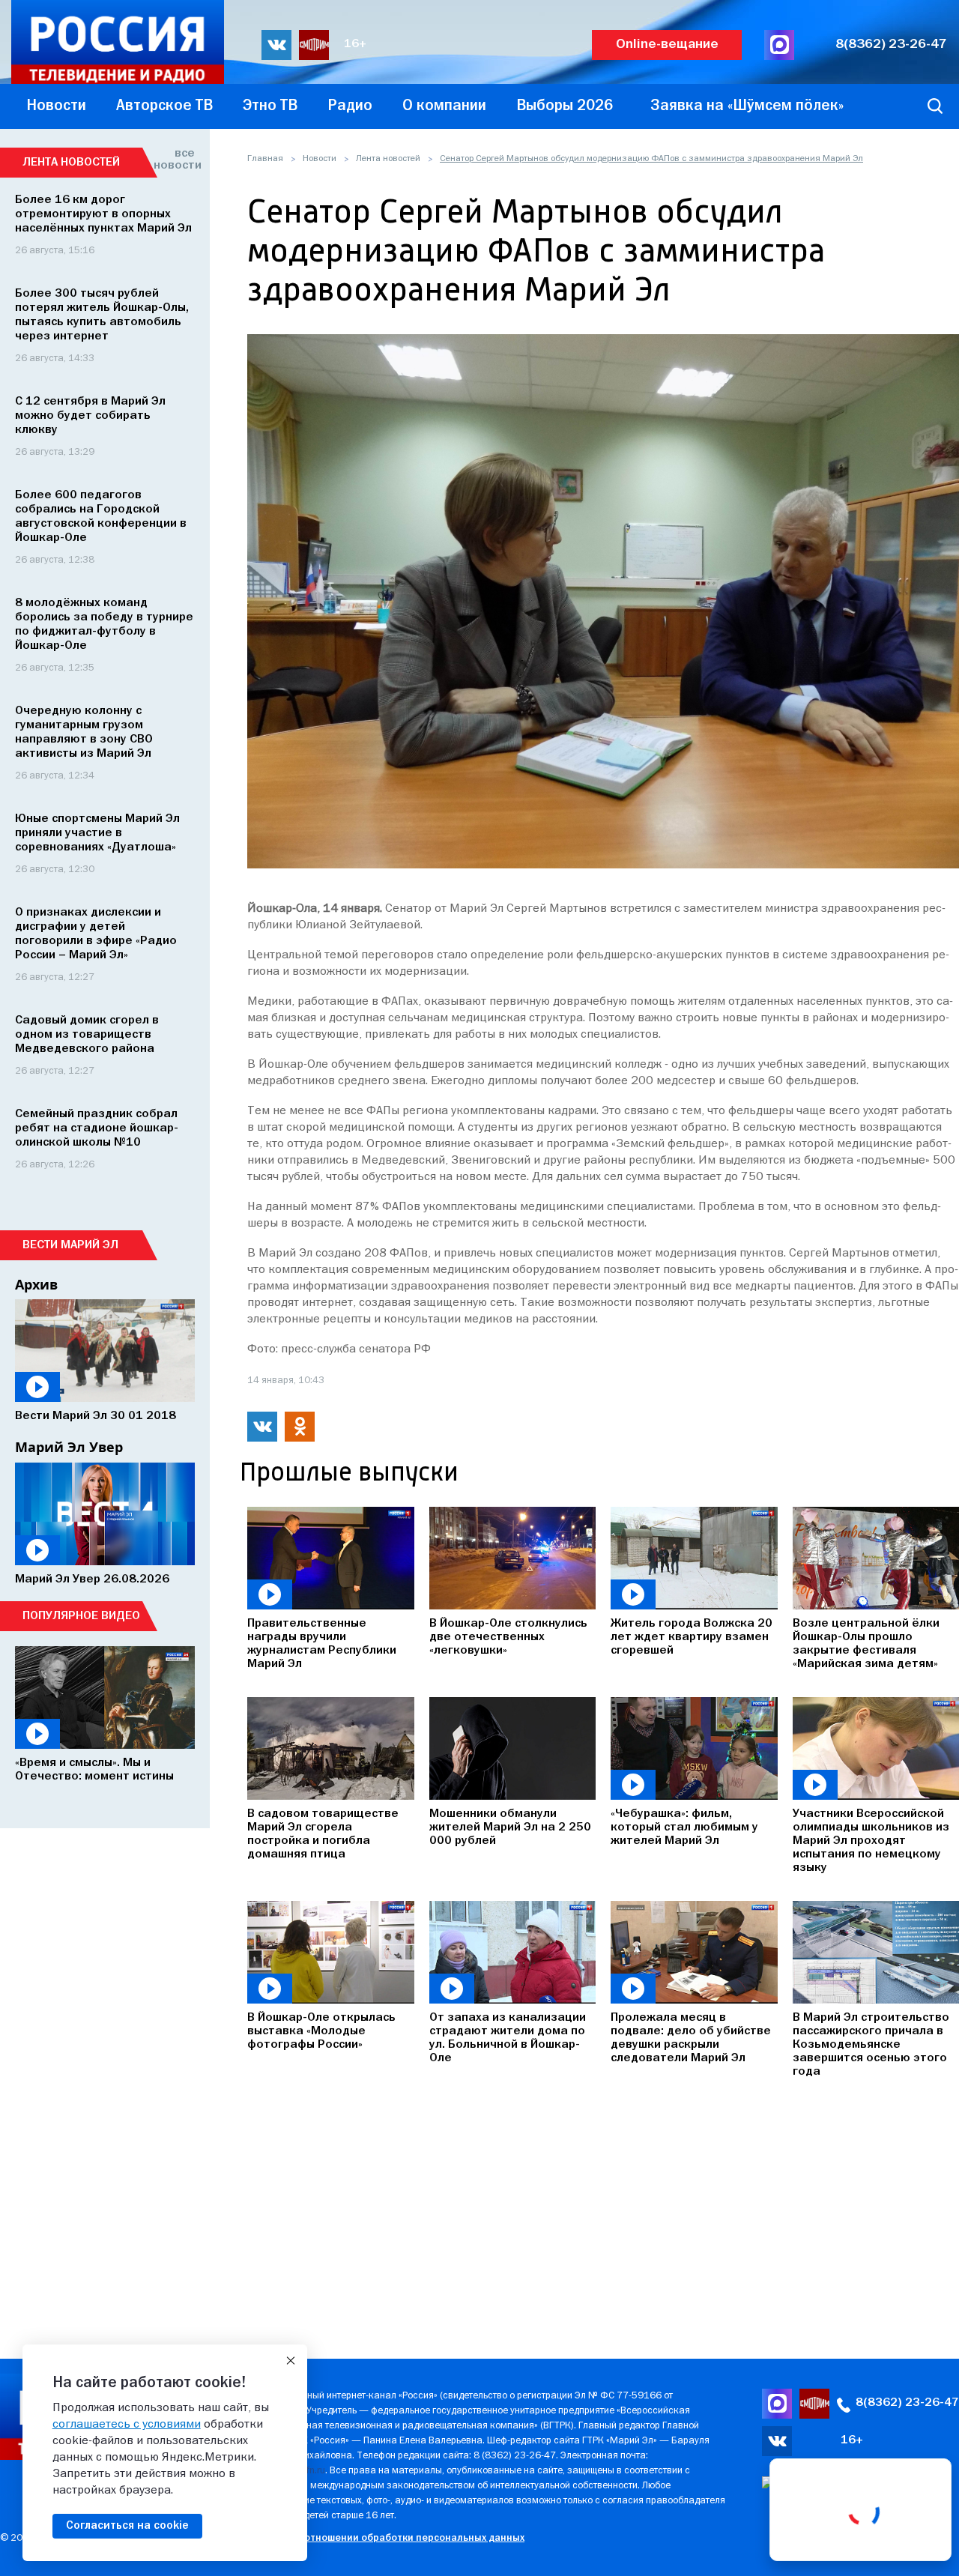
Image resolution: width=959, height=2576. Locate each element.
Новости (320, 159)
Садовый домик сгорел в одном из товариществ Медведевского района (87, 1035)
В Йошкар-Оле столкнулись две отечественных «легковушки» (508, 1637)
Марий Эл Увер (69, 1447)
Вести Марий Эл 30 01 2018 (96, 1416)
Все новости (174, 160)
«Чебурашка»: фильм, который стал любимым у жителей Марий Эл (684, 1827)
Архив (36, 1284)
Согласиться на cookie (127, 2526)
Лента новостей (388, 159)
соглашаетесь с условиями (127, 2425)
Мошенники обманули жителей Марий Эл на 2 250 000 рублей (510, 1827)
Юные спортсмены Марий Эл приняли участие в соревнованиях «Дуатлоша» (97, 833)
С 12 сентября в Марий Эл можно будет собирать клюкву (90, 416)
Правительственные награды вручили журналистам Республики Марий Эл (322, 1644)
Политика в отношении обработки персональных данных (385, 2538)
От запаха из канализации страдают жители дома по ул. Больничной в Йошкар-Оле (508, 2038)
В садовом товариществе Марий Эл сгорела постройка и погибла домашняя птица (323, 1834)
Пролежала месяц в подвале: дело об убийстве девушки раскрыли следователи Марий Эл (691, 2038)
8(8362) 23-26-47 (891, 45)
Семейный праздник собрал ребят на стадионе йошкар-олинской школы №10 (97, 1128)
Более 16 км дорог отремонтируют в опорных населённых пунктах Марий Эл (103, 214)
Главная (265, 159)
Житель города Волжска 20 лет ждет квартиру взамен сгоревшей (692, 1637)
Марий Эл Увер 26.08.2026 (92, 1579)
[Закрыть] (291, 2361)
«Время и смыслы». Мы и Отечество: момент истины (94, 1770)
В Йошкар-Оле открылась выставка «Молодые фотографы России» (321, 2031)
